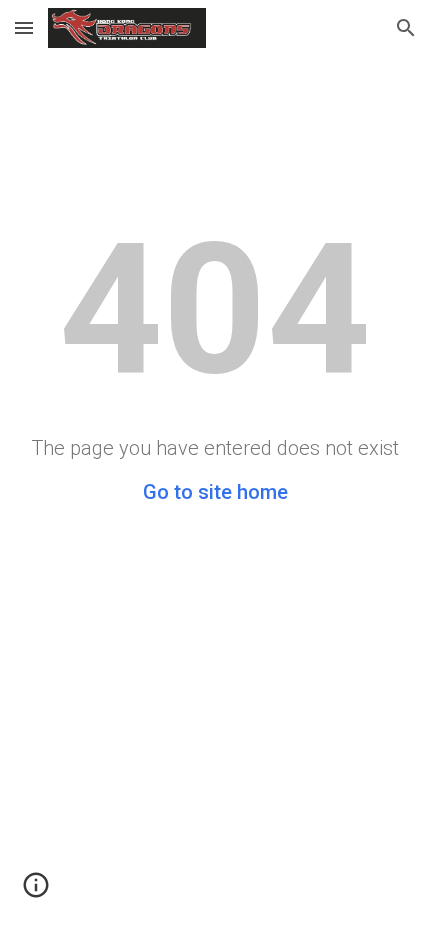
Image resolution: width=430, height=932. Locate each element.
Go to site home (215, 492)
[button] (24, 27)
